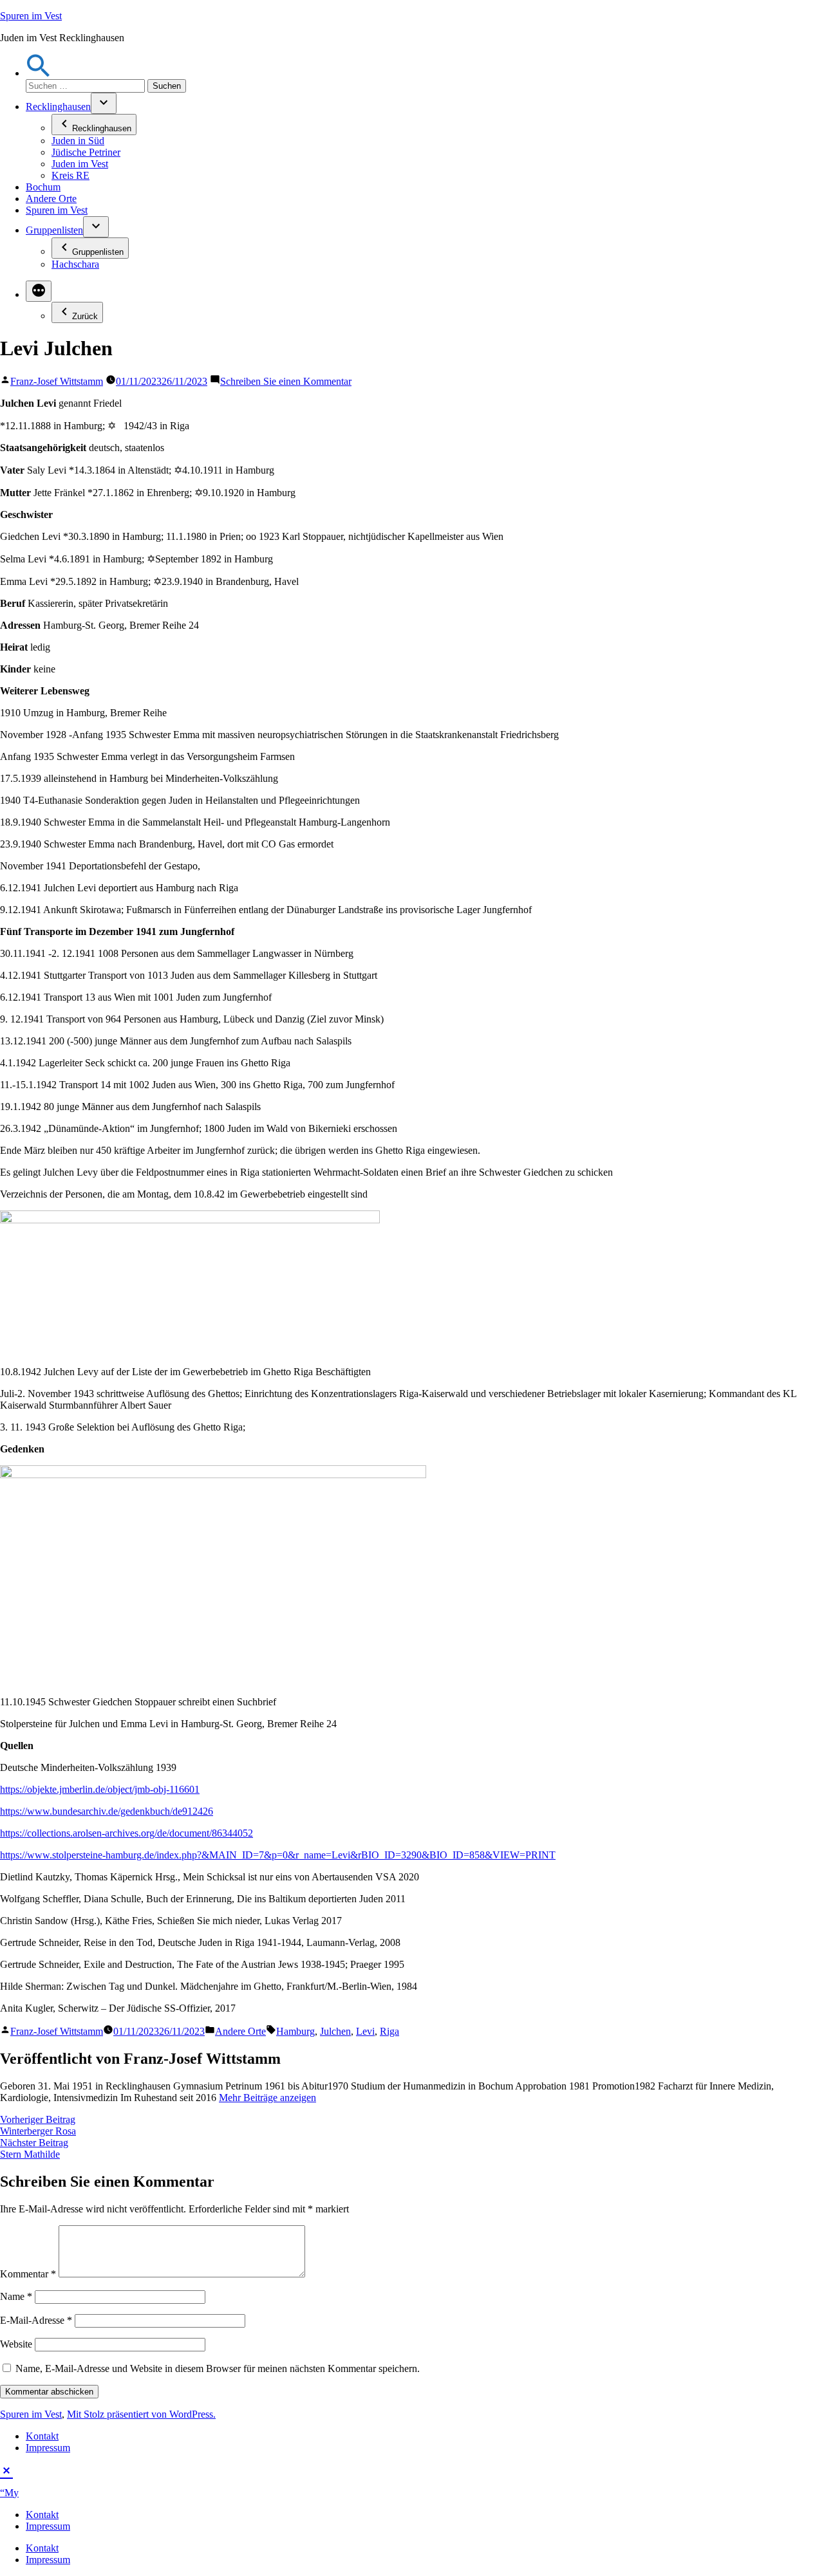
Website (16, 2344)
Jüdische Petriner (86, 152)
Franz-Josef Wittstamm (57, 381)
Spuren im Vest (31, 16)
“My (9, 2493)
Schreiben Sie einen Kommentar (286, 381)
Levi (365, 2031)
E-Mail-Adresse (36, 2320)
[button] (39, 73)
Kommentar (28, 2274)
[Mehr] (39, 291)
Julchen (335, 2031)
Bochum (43, 187)
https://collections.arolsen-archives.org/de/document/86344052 (126, 1833)
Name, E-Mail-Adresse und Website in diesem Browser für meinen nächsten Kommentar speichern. (218, 2368)
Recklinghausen (58, 107)
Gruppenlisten (54, 230)
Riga (389, 2031)
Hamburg (295, 2031)
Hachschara (75, 264)
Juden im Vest (80, 164)
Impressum (48, 2448)
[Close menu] (6, 2469)
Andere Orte (51, 199)
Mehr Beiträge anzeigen (267, 2098)
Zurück (85, 316)
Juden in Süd (78, 141)
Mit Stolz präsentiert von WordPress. (141, 2414)
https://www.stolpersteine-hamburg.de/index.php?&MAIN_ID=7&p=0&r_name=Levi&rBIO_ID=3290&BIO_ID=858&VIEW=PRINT (278, 1855)
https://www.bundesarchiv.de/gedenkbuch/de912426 (107, 1811)
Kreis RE (70, 175)
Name (16, 2296)
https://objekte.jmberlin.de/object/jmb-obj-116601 (100, 1789)
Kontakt (42, 2436)
